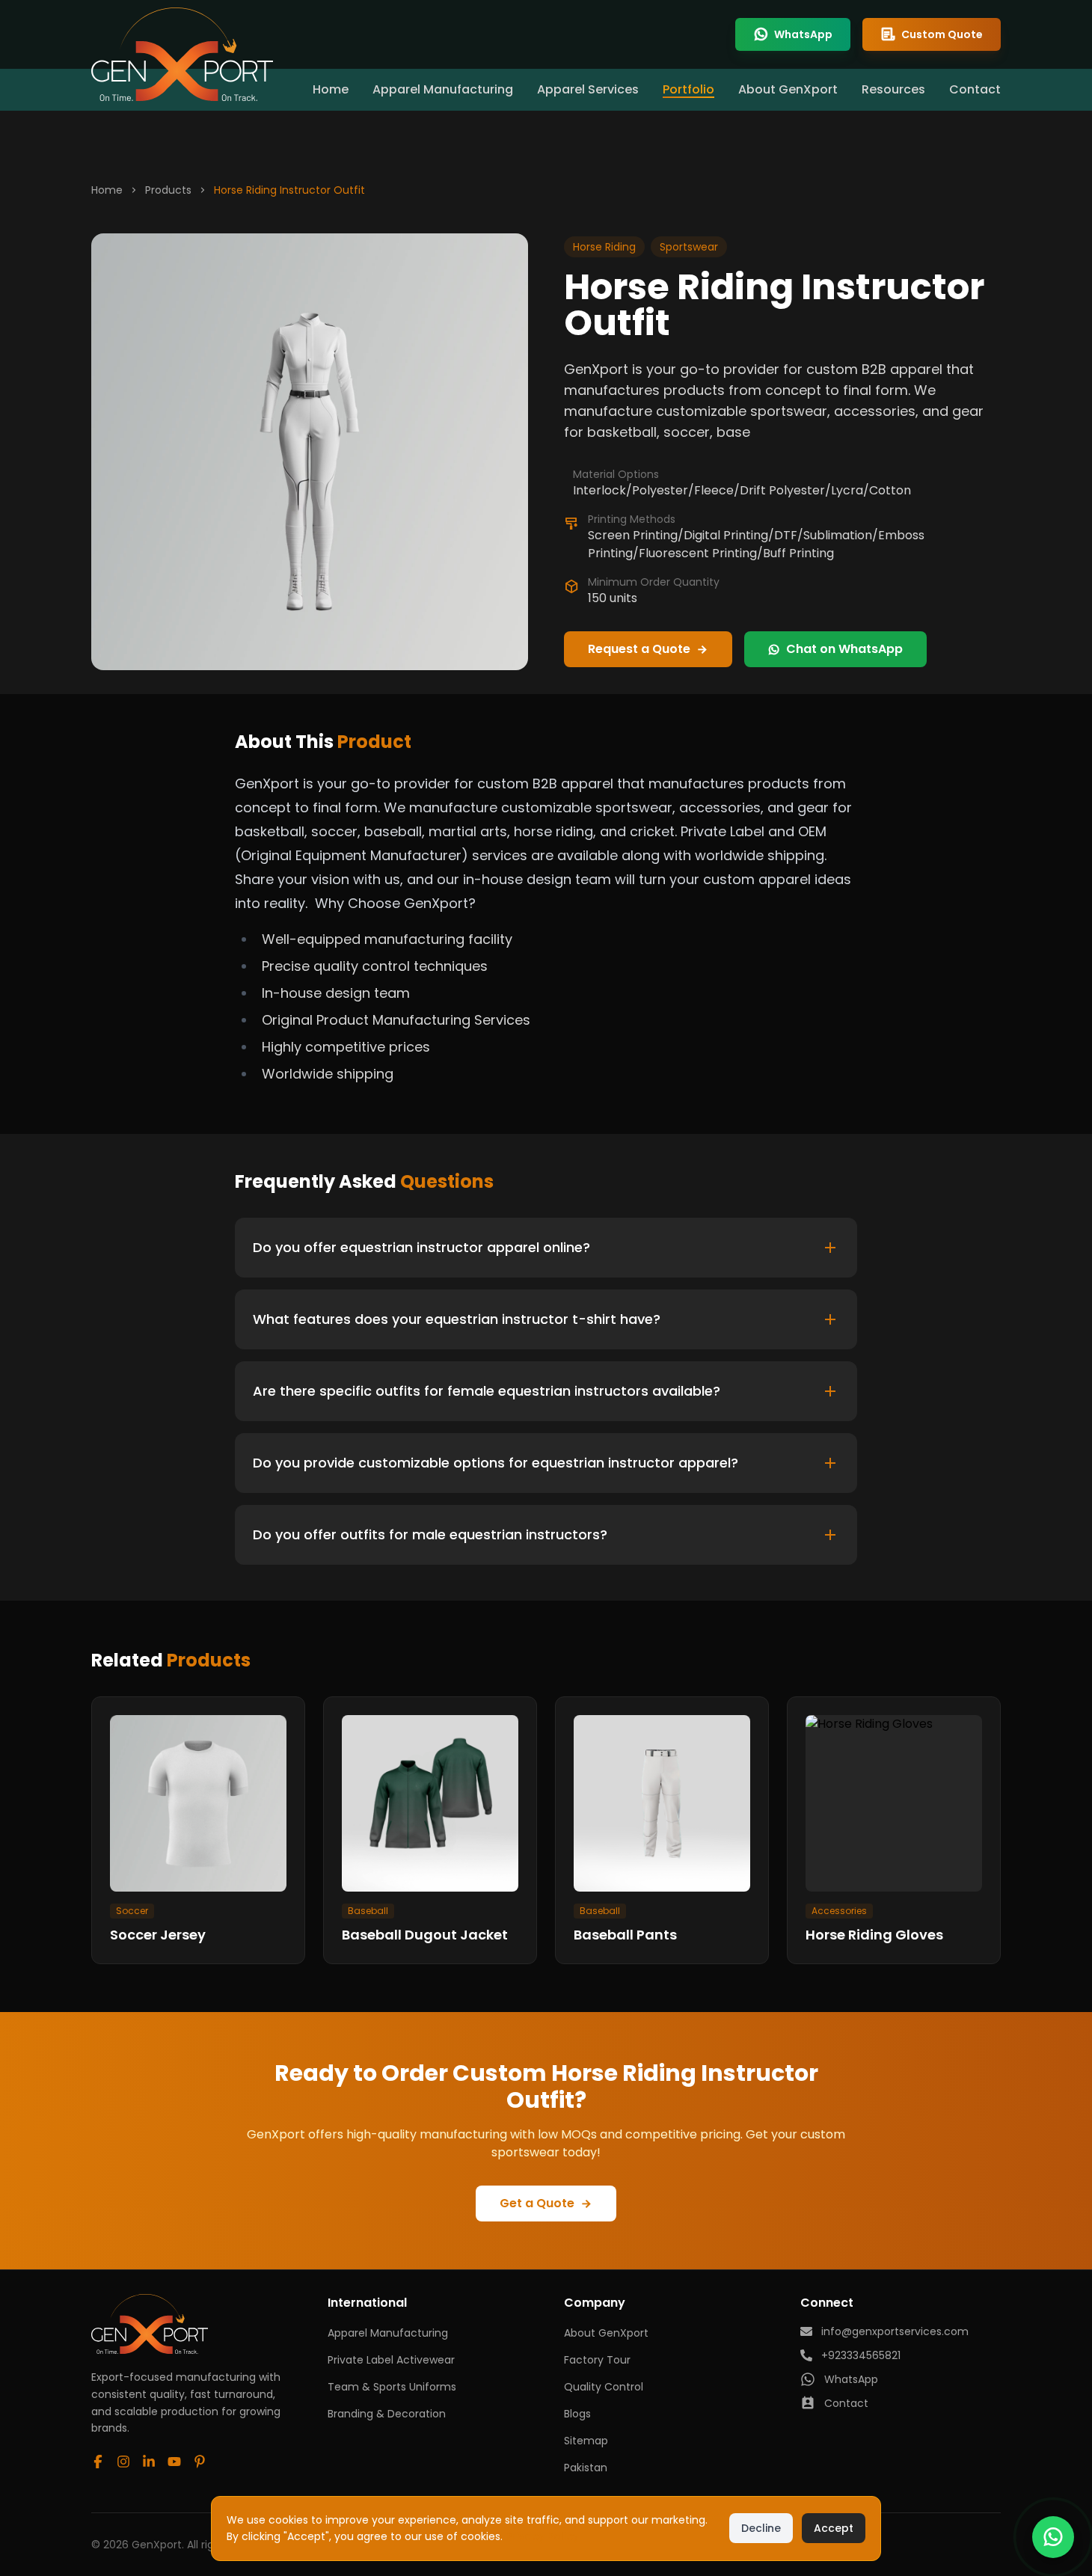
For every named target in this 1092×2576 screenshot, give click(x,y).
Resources (893, 89)
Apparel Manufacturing (443, 89)
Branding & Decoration (387, 2414)
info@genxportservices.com (895, 2331)
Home (331, 89)
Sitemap (586, 2441)
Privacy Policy (542, 2536)
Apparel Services (588, 89)
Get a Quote (537, 2203)
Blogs (577, 2414)
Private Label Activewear (391, 2360)
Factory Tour (597, 2360)
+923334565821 (861, 2355)
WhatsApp (803, 34)
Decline (761, 2528)
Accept (834, 2528)
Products (168, 190)
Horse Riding (604, 247)
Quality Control (604, 2387)
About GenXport (788, 89)
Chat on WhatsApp (844, 649)
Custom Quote (942, 34)
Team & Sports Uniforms (392, 2387)
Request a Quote (639, 649)
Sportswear (689, 247)
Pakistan (586, 2468)
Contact (975, 89)
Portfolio (688, 89)
